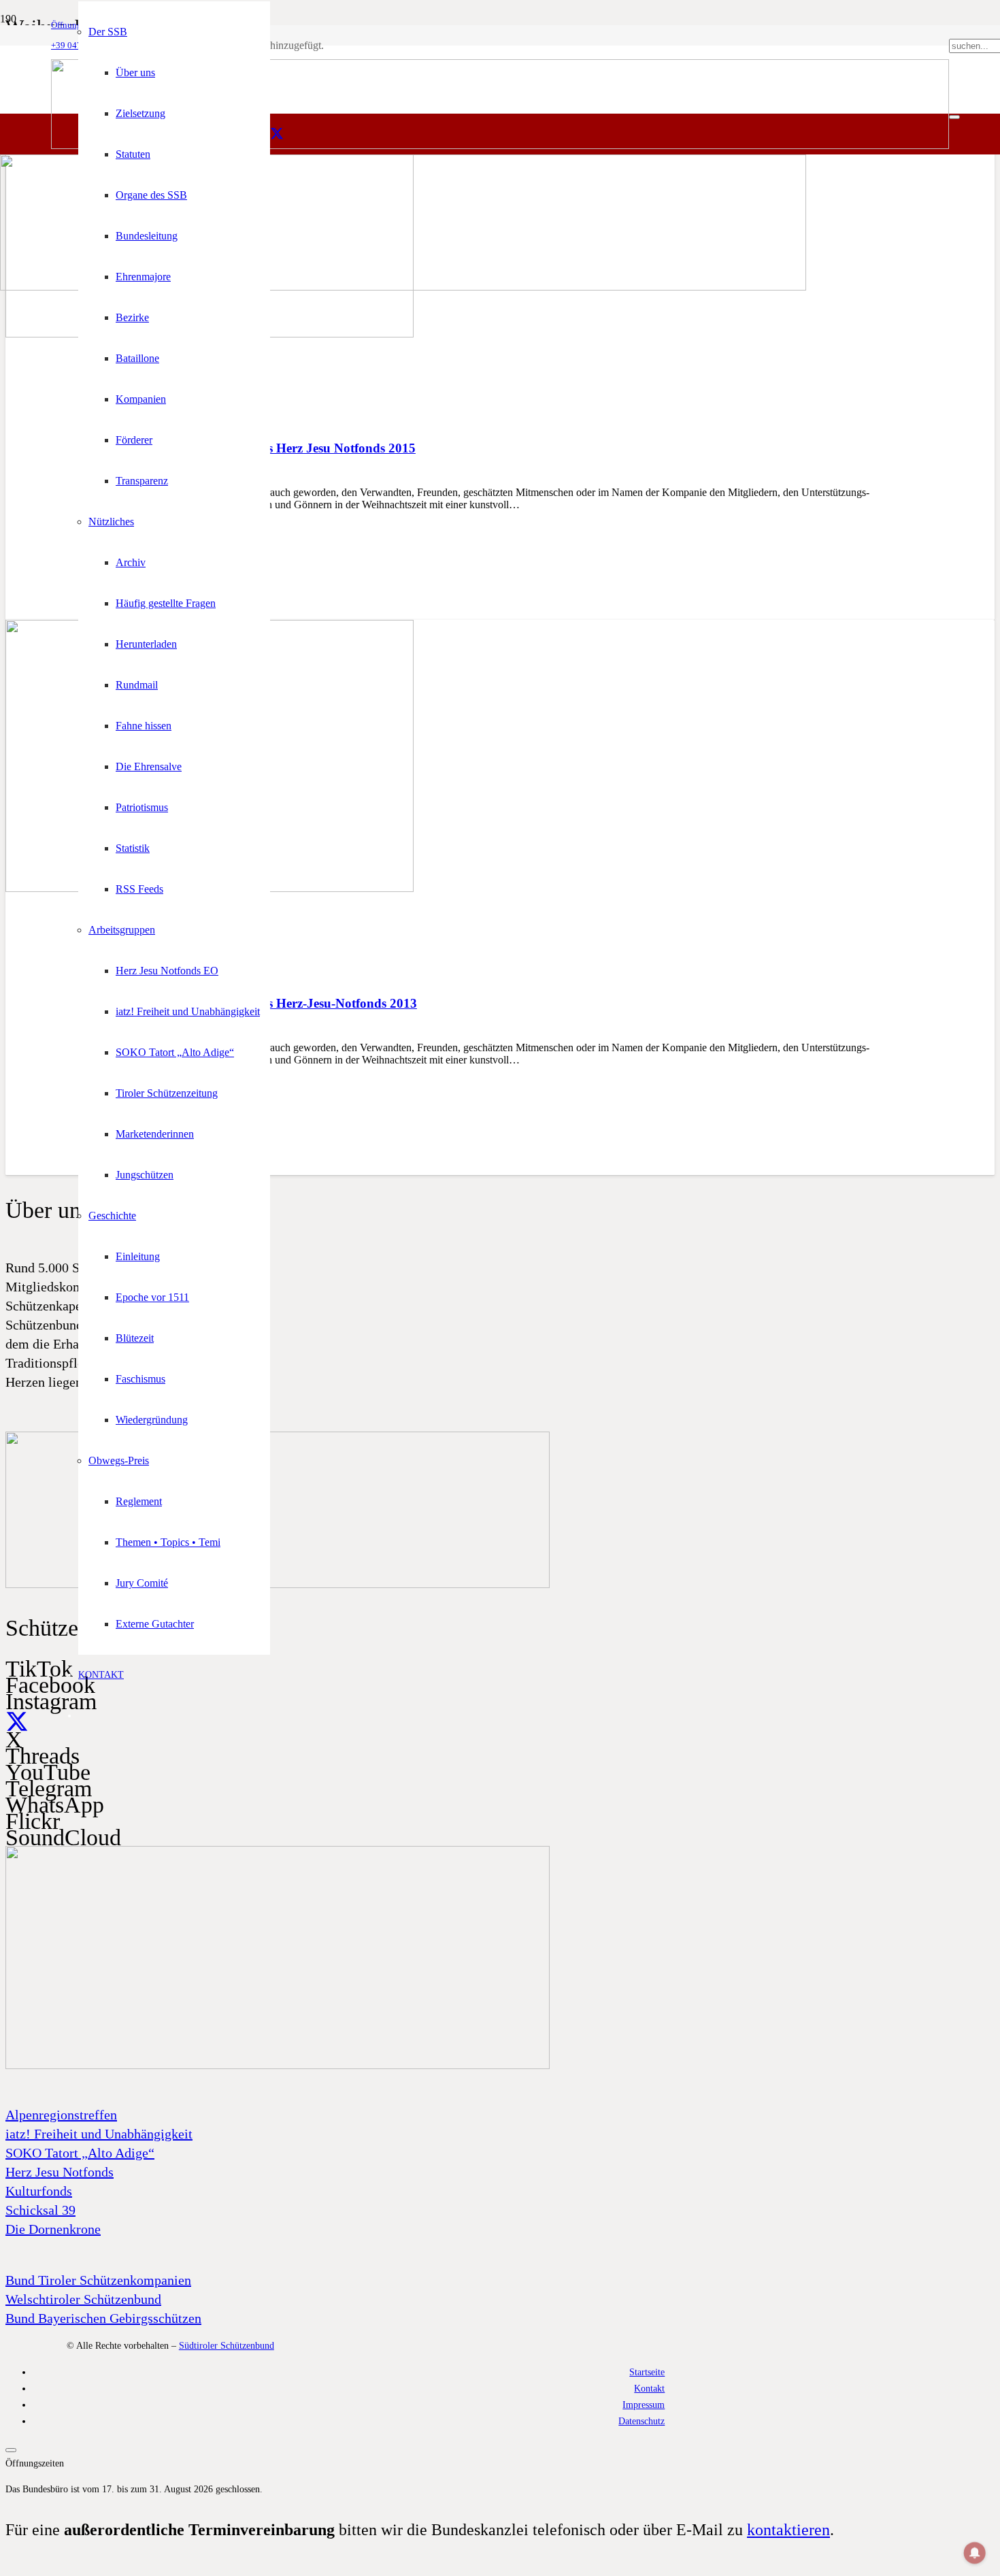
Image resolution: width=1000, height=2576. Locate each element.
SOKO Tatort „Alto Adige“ (80, 2153)
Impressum (644, 2405)
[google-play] (278, 1585)
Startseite (647, 2372)
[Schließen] (954, 117)
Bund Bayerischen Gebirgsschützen (103, 2318)
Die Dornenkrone (53, 2229)
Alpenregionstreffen (61, 2115)
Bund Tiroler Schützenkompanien (98, 2280)
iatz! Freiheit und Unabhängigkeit (99, 2134)
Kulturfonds (39, 2191)
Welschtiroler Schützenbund (83, 2299)
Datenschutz (641, 2421)
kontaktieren (788, 2530)
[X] (277, 134)
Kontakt (649, 2388)
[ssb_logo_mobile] (403, 287)
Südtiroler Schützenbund (227, 2345)
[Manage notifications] (975, 2553)
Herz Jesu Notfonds (60, 2172)
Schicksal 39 (40, 2210)
